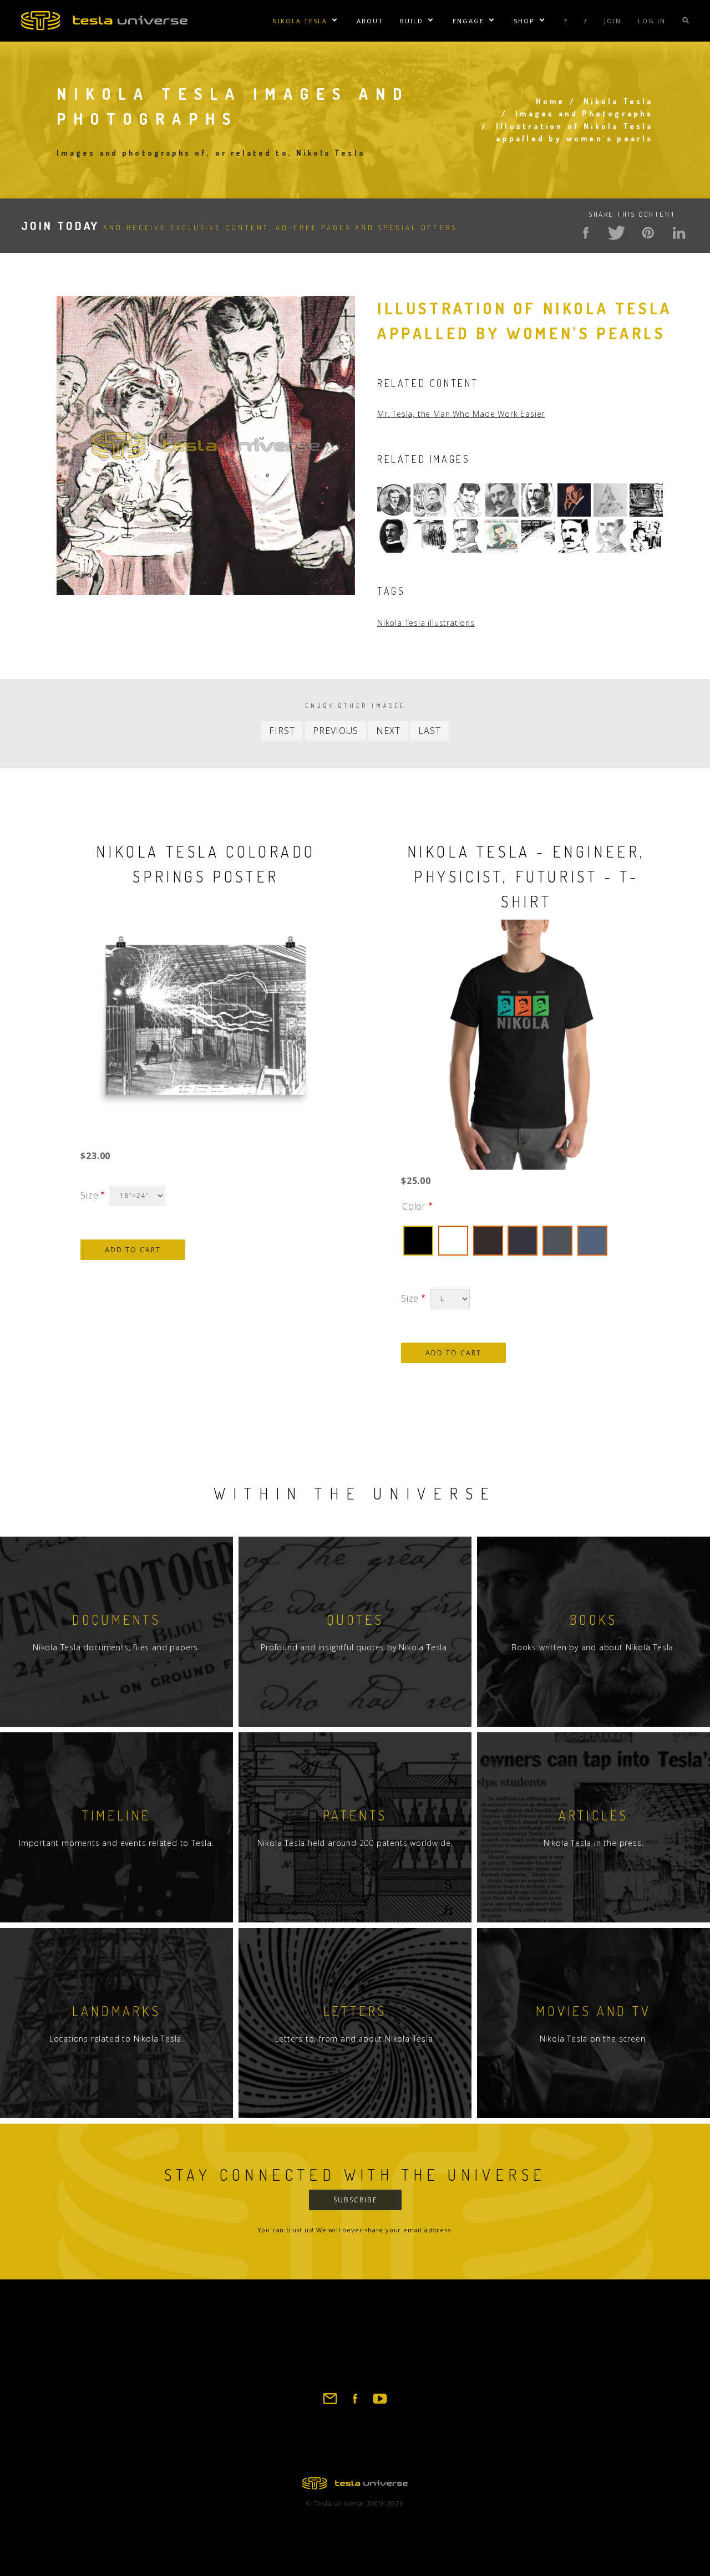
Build (412, 21)
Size (89, 1195)
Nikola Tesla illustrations (426, 623)
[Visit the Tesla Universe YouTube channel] (380, 2404)
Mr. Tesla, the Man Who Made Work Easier (461, 414)
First (282, 731)
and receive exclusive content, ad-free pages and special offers (239, 227)
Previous (335, 731)
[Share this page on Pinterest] (648, 233)
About (370, 21)
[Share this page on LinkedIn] (679, 233)
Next (388, 731)
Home (551, 101)
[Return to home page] (355, 2486)
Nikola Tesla (300, 21)
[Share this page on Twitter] (617, 233)
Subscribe (355, 2200)
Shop (524, 21)
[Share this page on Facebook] (586, 233)
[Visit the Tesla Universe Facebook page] (355, 2404)
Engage (468, 21)
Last (429, 731)
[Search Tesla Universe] (686, 21)
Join (613, 21)
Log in (652, 21)
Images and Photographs (584, 113)
